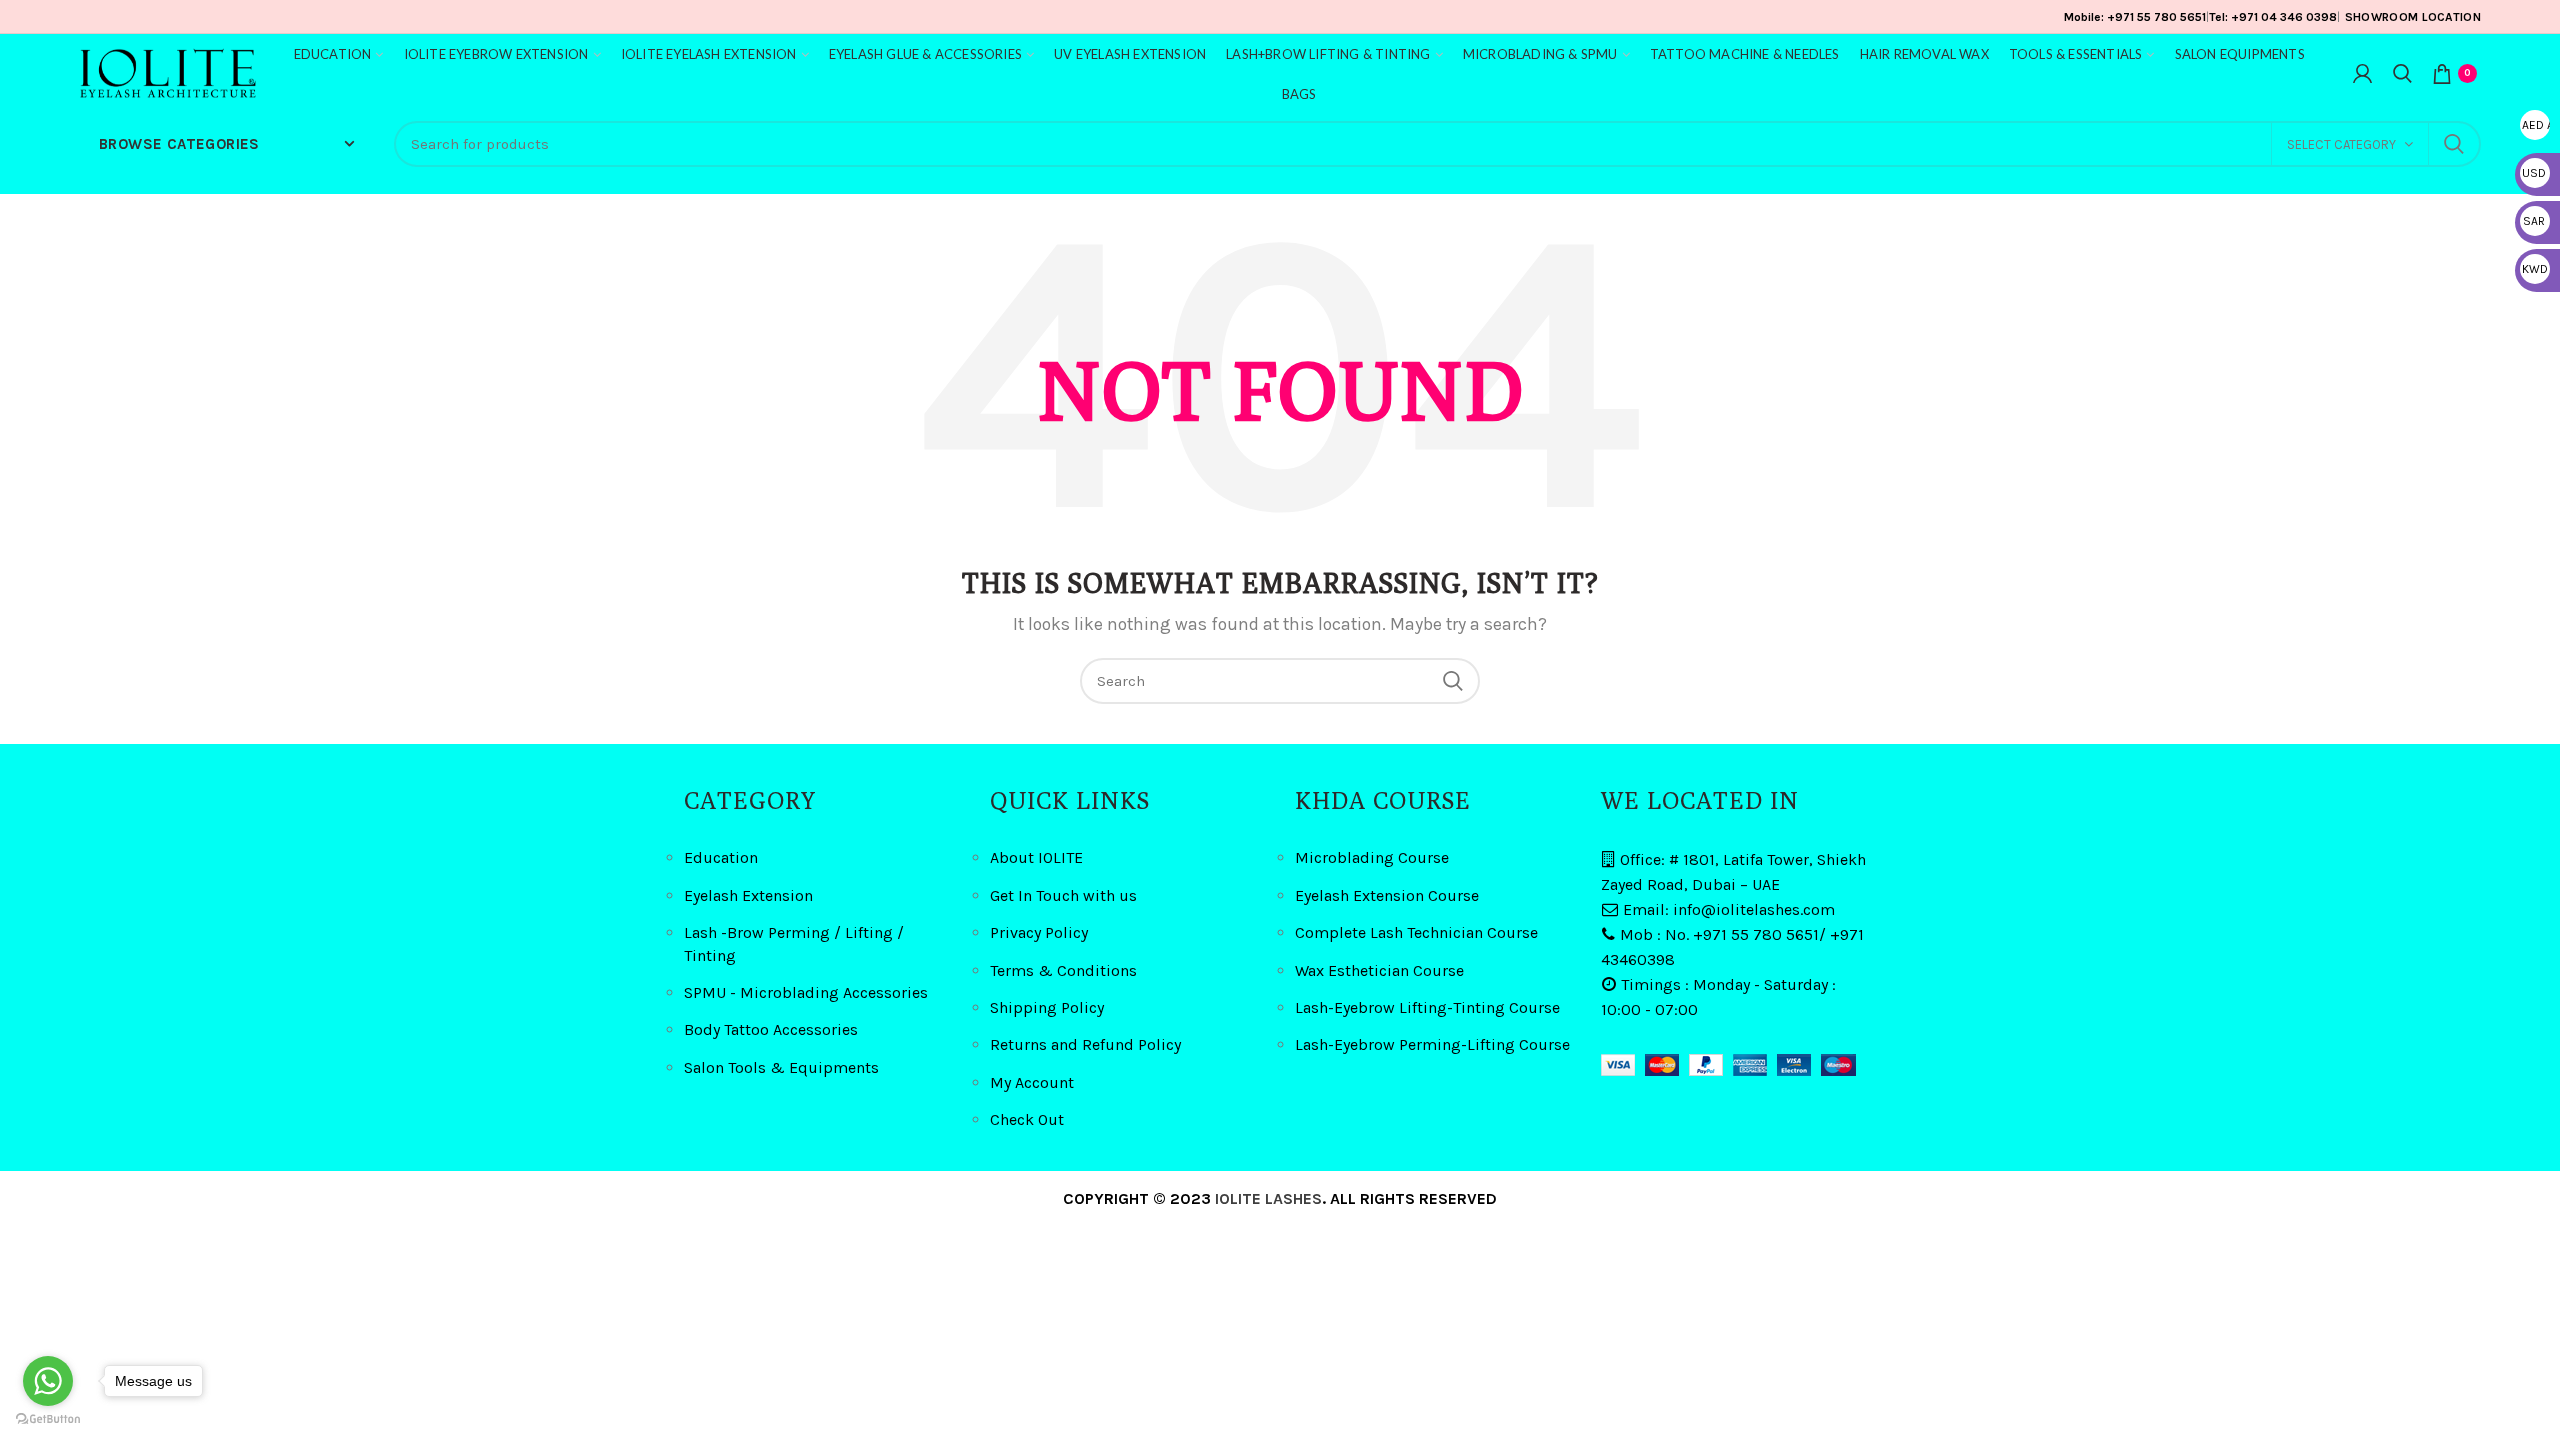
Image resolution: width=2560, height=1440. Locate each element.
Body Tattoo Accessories (771, 1029)
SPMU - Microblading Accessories (806, 992)
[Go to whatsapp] (48, 1381)
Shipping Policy (1047, 1007)
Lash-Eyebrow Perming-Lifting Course (1432, 1044)
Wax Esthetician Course (1379, 970)
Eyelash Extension (748, 895)
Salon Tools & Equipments (781, 1067)
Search (2454, 144)
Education (721, 857)
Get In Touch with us (1063, 895)
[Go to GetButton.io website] (48, 1419)
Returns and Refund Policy (1085, 1044)
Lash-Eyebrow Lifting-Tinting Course (1427, 1007)
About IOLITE (1036, 857)
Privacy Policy (1039, 932)
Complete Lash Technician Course (1416, 932)
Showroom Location (2413, 17)
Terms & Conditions (1063, 970)
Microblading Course (1372, 857)
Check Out (1027, 1119)
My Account (1032, 1082)
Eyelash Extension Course (1387, 895)
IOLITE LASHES (1268, 1198)
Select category (2341, 144)
